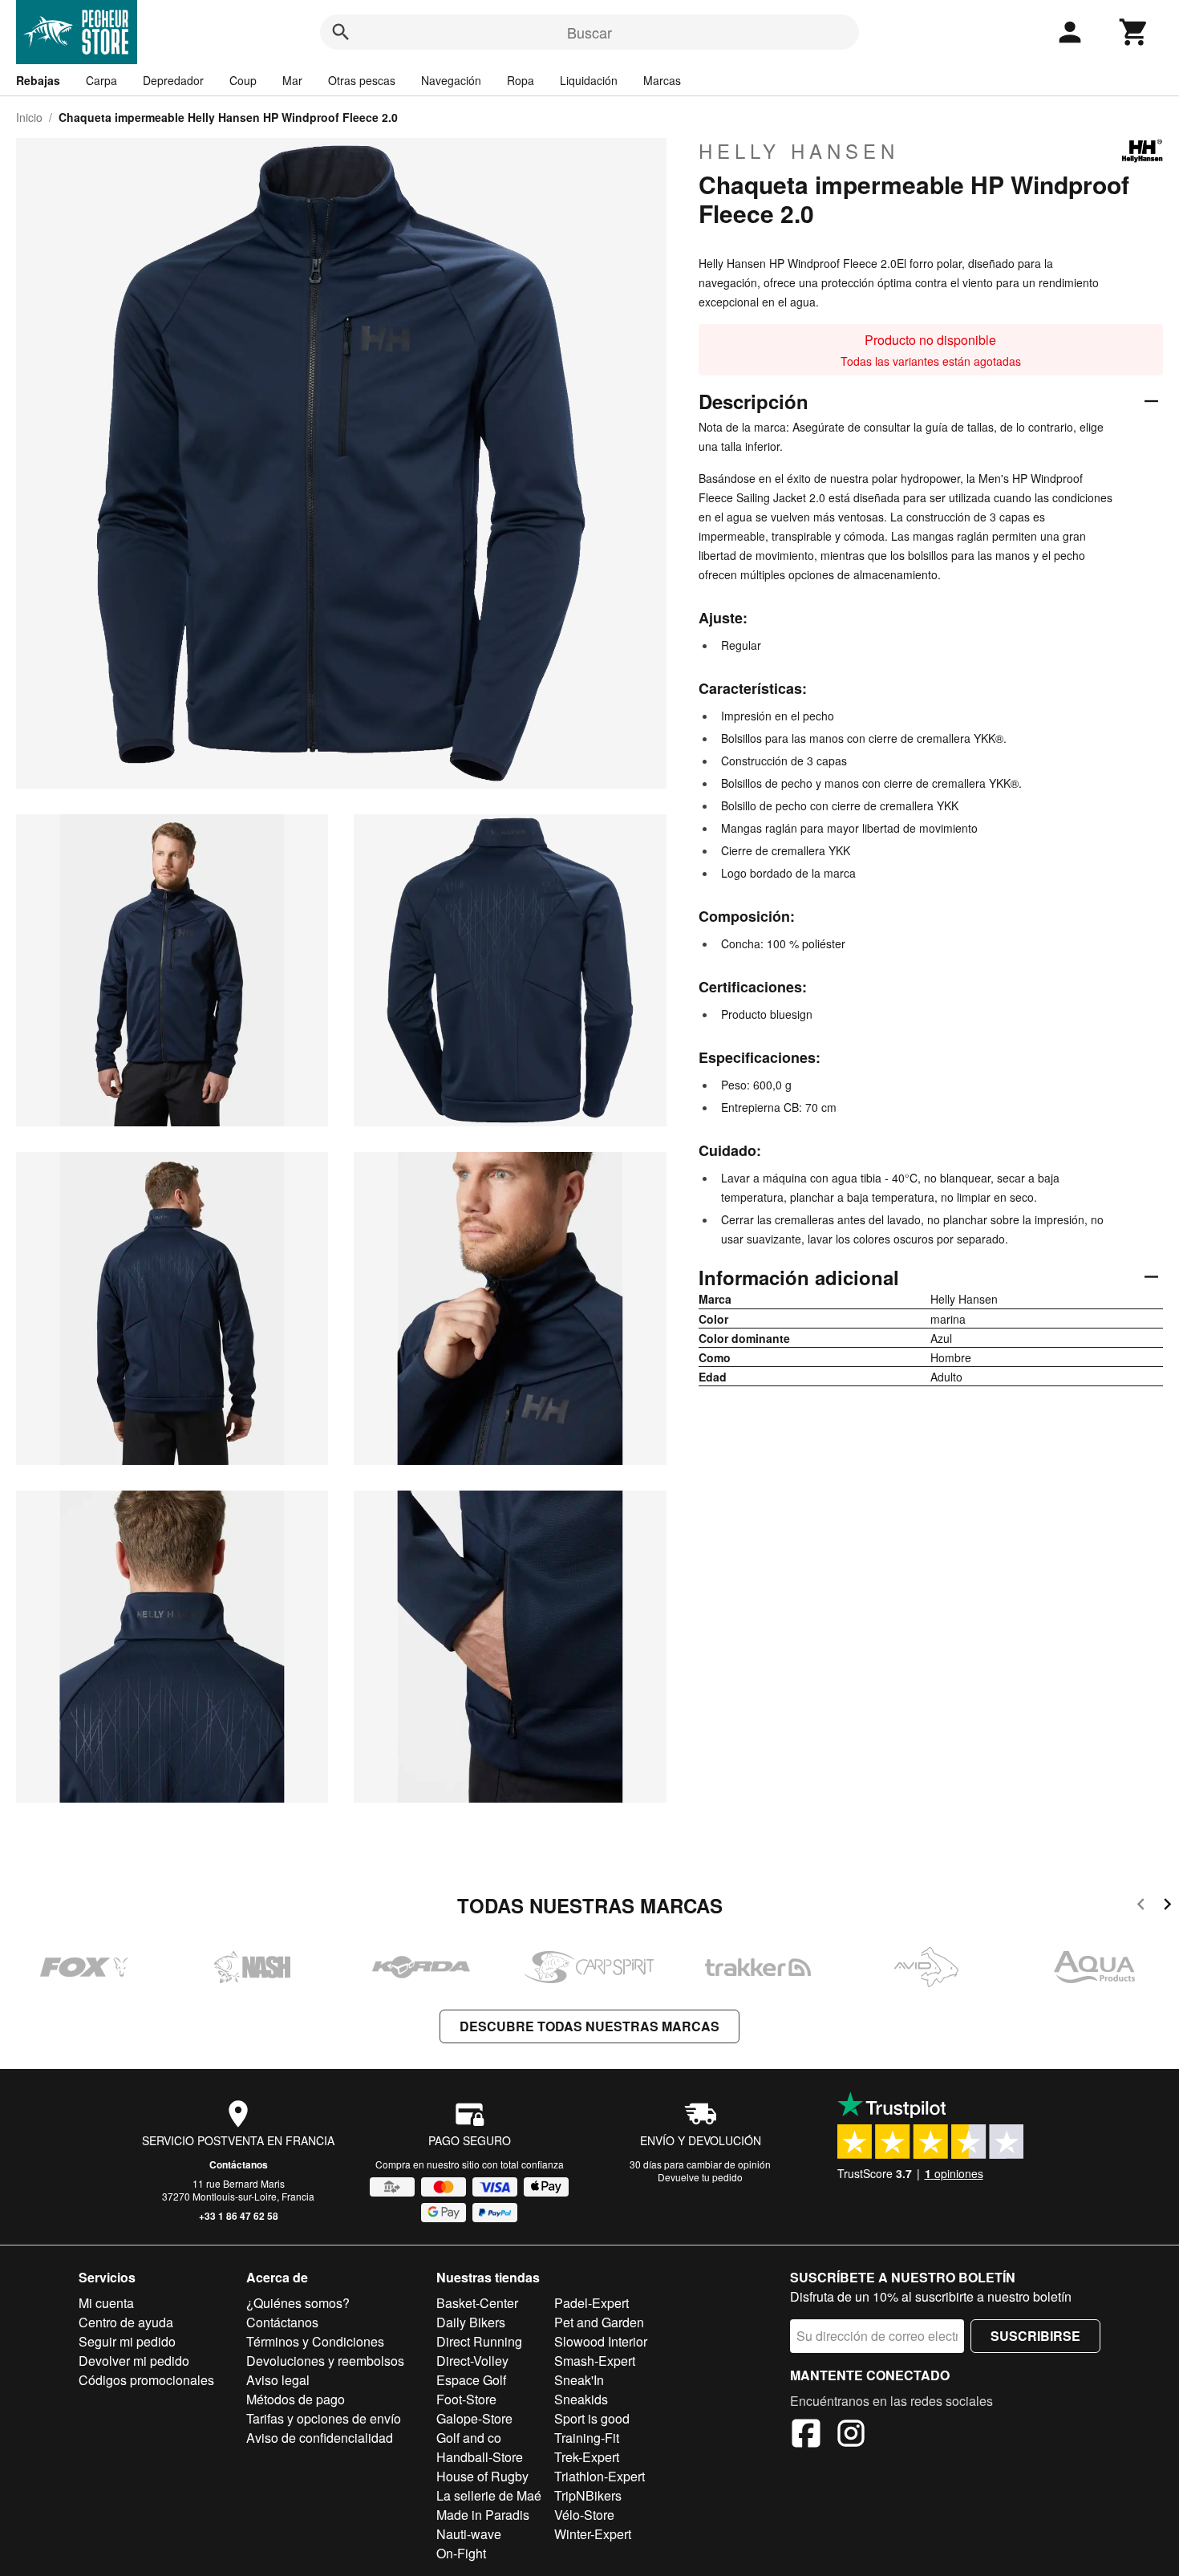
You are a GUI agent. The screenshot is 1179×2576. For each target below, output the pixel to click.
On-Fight (461, 2553)
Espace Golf (471, 2380)
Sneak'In (579, 2380)
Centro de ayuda (126, 2322)
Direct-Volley (472, 2361)
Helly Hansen (799, 151)
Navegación (451, 80)
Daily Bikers (471, 2322)
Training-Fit (587, 2438)
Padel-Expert (592, 2303)
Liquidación (589, 80)
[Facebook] (806, 2436)
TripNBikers (588, 2495)
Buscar (589, 32)
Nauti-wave (469, 2534)
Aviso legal (278, 2380)
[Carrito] (1134, 32)
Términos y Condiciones (315, 2341)
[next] (1167, 1907)
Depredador (173, 80)
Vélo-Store (584, 2515)
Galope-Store (474, 2418)
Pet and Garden (599, 2322)
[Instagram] (851, 2436)
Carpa (101, 80)
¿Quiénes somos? (298, 2303)
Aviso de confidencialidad (320, 2438)
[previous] (1141, 1907)
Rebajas (38, 80)
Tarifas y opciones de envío (324, 2418)
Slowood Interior (601, 2341)
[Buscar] (341, 32)
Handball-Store (480, 2457)
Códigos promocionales (146, 2380)
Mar (292, 80)
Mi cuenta (106, 2303)
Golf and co (469, 2438)
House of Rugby (482, 2476)
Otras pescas (362, 80)
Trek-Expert (587, 2457)
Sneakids (581, 2399)
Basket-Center (477, 2303)
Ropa (521, 80)
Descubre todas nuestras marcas (589, 2026)
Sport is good (592, 2418)
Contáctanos (239, 2164)
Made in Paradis (483, 2515)
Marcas (662, 80)
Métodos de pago (296, 2399)
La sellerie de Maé (489, 2495)
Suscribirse (1035, 2336)
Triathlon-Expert (600, 2476)
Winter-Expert (593, 2534)
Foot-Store (466, 2399)
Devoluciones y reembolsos (325, 2361)
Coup (243, 80)
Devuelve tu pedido (700, 2177)
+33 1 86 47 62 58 (239, 2216)
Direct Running (479, 2341)
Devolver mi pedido (134, 2361)
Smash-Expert (595, 2361)
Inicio (29, 117)
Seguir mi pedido (127, 2341)
